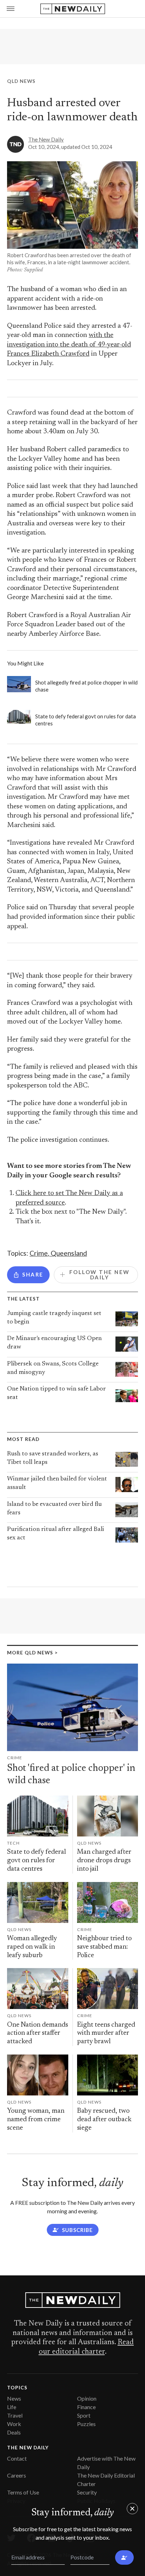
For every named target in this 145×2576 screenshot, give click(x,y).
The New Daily (46, 139)
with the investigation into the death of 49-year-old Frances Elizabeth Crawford (69, 345)
